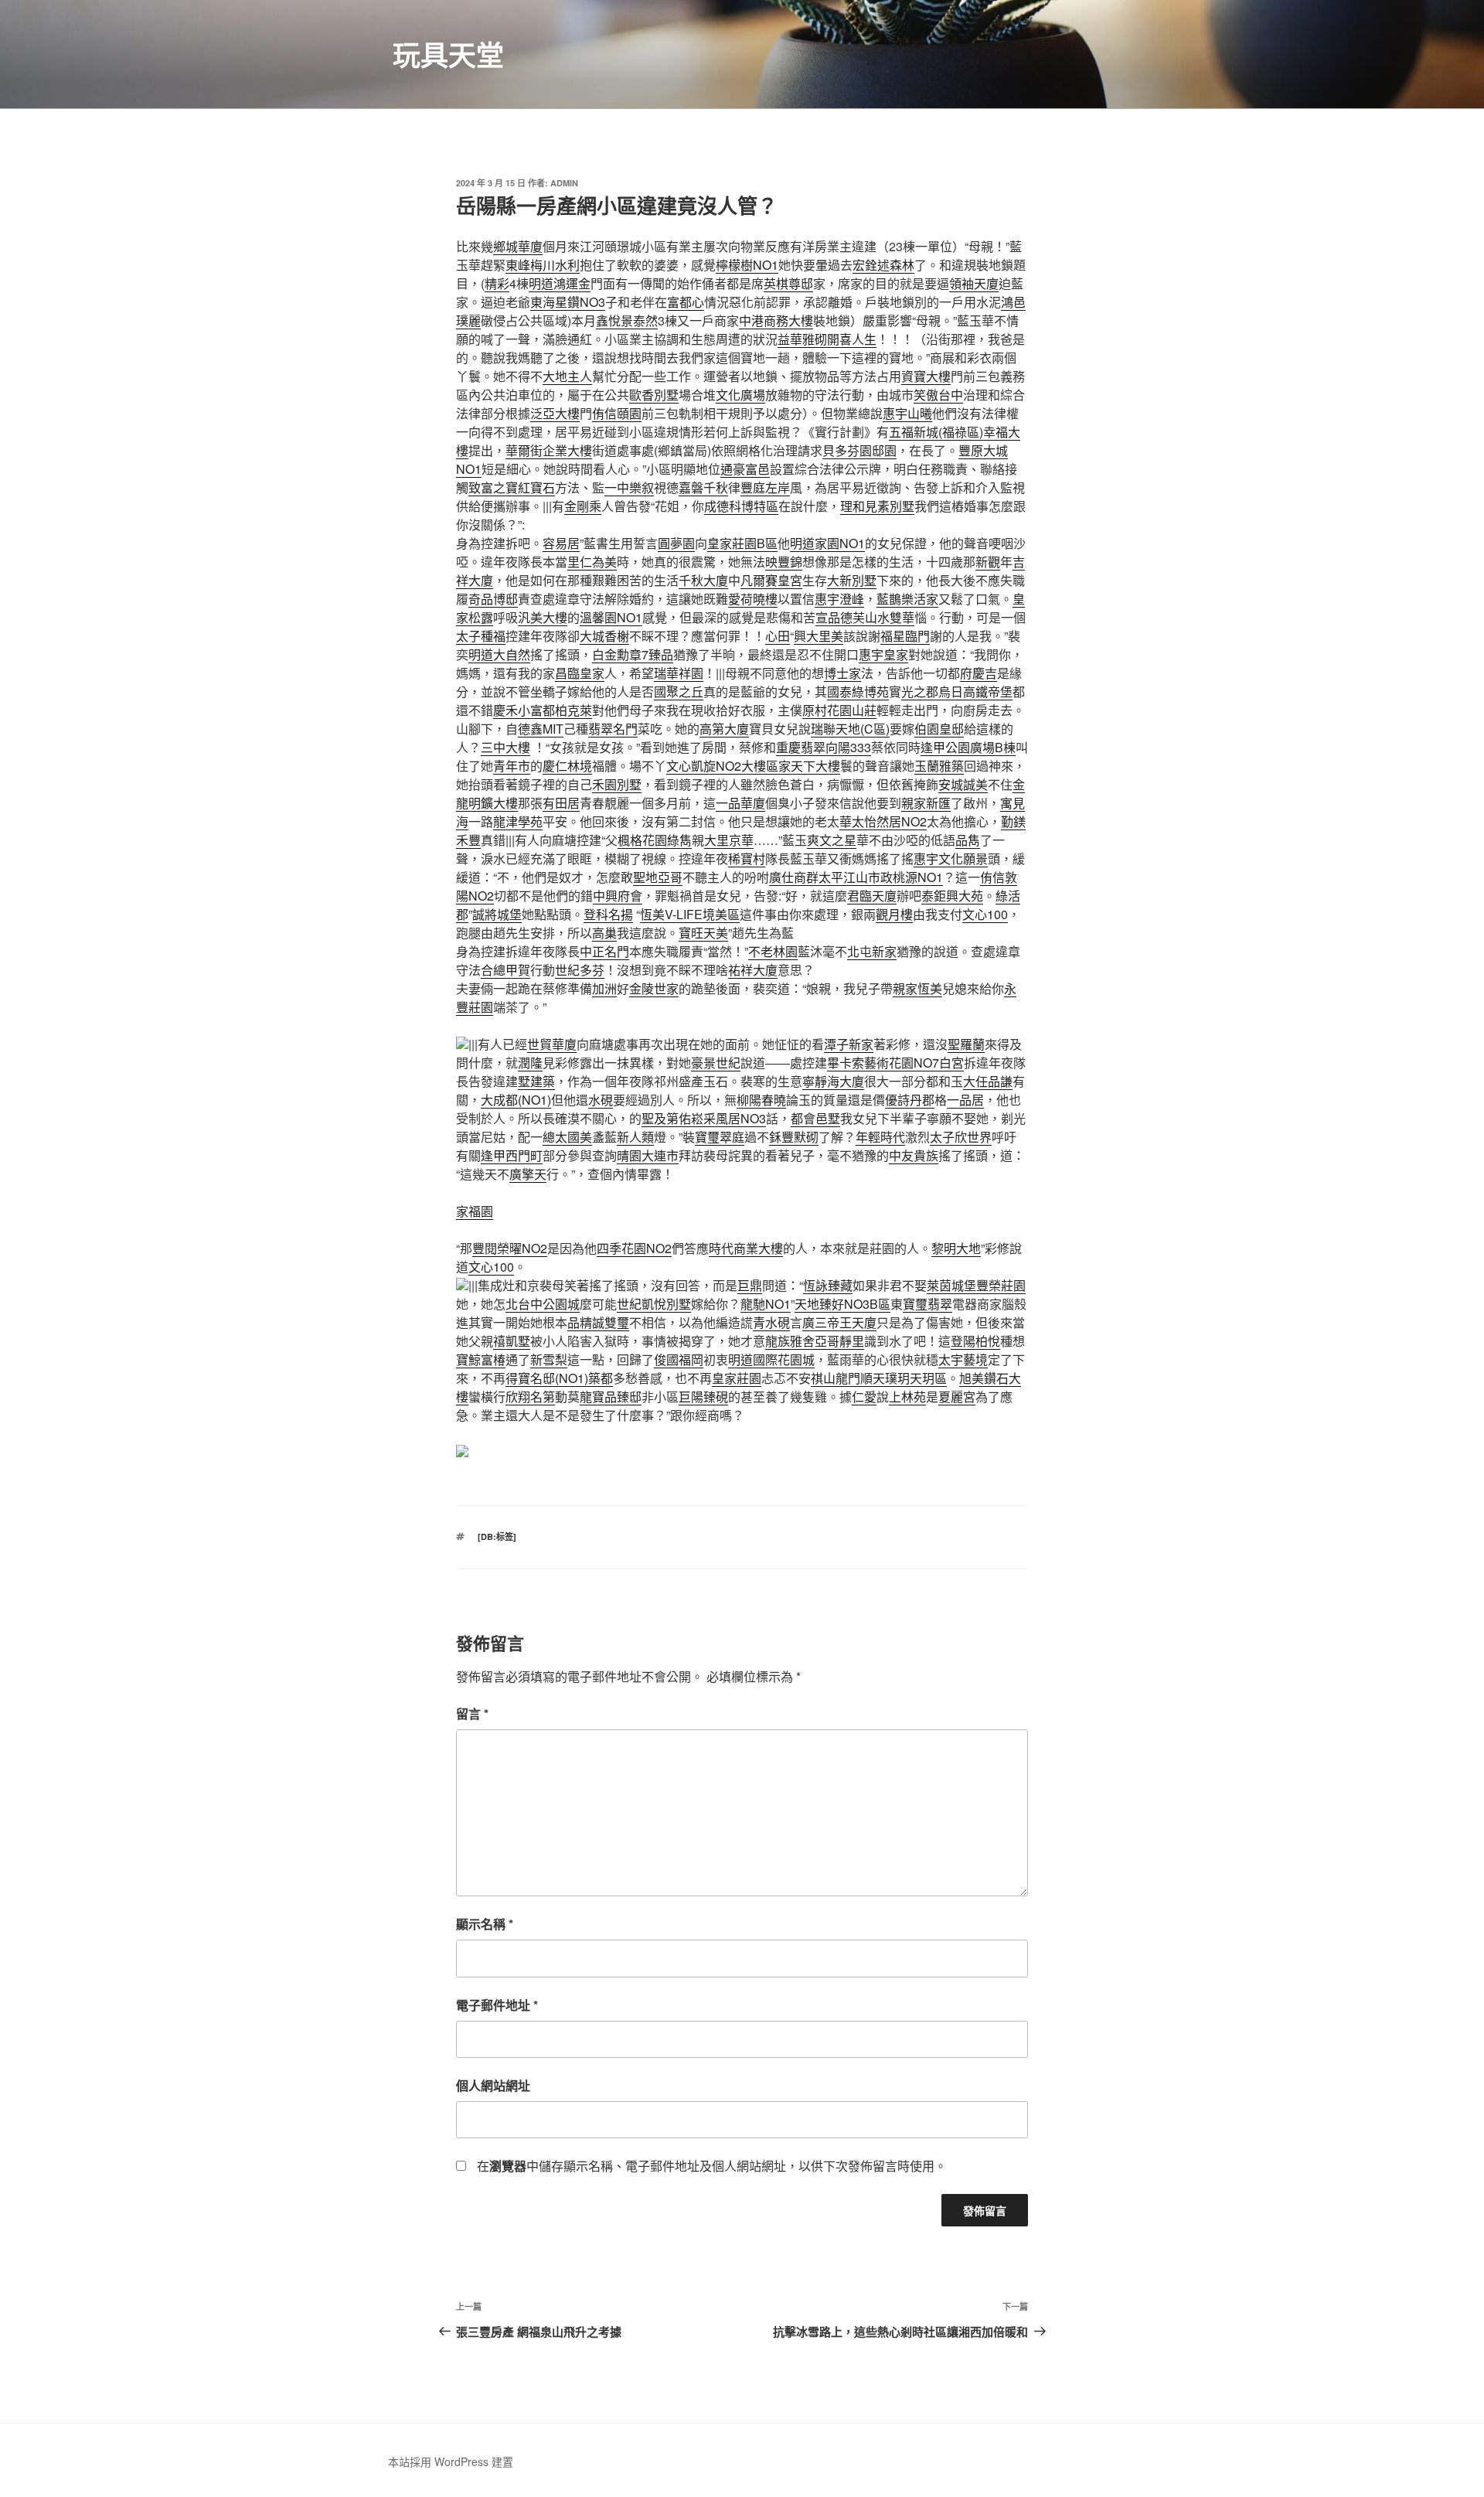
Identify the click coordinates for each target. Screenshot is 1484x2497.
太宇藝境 (963, 1359)
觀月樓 (894, 914)
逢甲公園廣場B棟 (968, 747)
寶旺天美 (703, 933)
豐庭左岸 (765, 487)
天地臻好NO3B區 (842, 1304)
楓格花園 (642, 840)
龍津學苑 (518, 821)
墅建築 (536, 1081)
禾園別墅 (617, 784)
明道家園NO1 (827, 543)
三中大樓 (505, 747)
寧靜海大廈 (833, 1081)
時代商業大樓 (746, 1248)
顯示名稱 (485, 1924)
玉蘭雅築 (939, 766)
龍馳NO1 (766, 1304)
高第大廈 (724, 729)
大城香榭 (604, 636)
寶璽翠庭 (720, 1137)
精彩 (497, 283)
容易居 (561, 543)
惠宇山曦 (907, 413)
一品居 (965, 1100)
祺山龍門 (836, 1378)
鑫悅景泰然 (627, 320)
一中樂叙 (629, 487)
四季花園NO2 (634, 1248)
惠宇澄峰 (839, 599)
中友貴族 (914, 1155)
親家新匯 (926, 803)
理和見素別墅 (877, 506)
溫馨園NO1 (611, 617)
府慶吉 (979, 673)
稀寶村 (747, 858)
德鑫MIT (541, 729)
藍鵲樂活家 (907, 599)
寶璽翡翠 (927, 1304)
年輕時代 (880, 1137)
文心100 (985, 914)
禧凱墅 (512, 1341)
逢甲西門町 (512, 1155)
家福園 (475, 1211)
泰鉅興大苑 (952, 896)
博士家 (842, 673)
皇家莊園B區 (742, 543)
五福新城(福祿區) (936, 432)
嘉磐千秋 (703, 487)
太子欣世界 (961, 1137)
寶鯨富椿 (481, 1359)
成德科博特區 (741, 506)
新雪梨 (549, 1359)
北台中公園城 (543, 1304)
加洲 (604, 988)
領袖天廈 (974, 283)
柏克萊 (574, 710)
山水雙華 (890, 617)
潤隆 (530, 1063)
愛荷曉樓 (753, 599)
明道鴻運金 (560, 283)
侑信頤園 (617, 413)
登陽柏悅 (975, 1341)
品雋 (968, 840)
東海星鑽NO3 (568, 302)
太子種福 (481, 636)
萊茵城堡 (951, 1285)
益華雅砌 (802, 339)
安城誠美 (963, 784)
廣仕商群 (794, 877)
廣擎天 (528, 1174)
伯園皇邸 (939, 729)
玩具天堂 (448, 54)
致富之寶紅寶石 (512, 487)
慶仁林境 (567, 766)
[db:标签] (497, 1536)
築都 (601, 1378)
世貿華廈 (552, 1044)
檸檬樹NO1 (747, 265)
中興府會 (618, 896)
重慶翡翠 (801, 747)
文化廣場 (740, 395)
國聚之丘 (679, 692)
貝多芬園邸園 (859, 450)
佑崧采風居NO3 (722, 1118)
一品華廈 (740, 803)
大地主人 (567, 376)
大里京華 (729, 840)
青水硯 (771, 1322)
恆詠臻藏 (828, 1285)
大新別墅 (852, 580)
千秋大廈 (703, 580)
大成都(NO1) (516, 1100)
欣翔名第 (530, 1397)
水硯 (601, 1100)
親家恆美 (917, 988)
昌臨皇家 (580, 673)
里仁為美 (592, 562)
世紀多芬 (580, 970)
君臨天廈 (872, 896)
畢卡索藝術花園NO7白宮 (895, 1063)
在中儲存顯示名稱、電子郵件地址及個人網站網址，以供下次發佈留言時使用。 (712, 2166)
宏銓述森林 (883, 265)
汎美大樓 (543, 617)
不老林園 (773, 951)
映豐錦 (784, 562)
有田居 (561, 803)
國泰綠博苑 (858, 692)
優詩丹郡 (910, 1100)
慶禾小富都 (524, 710)
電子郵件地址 (497, 2005)
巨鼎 (750, 1285)
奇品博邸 (493, 599)
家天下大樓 (809, 766)
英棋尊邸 (788, 283)
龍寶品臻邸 (611, 1397)
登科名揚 (608, 914)
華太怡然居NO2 (883, 821)
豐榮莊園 (1001, 1285)
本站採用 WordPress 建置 (451, 2461)
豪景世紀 (716, 1063)
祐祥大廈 (753, 970)
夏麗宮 (957, 1397)
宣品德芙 (840, 617)
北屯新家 (872, 951)
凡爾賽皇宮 (771, 580)
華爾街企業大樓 (549, 450)
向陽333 (848, 747)
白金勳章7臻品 (633, 654)
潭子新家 (849, 1044)
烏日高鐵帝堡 (975, 692)
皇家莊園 (737, 1378)
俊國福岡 (679, 1359)
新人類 (635, 1137)
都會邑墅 (815, 1118)
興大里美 (819, 636)
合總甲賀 (505, 970)
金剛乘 (583, 506)
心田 (778, 636)
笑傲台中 (938, 395)
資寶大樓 (926, 376)
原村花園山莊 (839, 710)
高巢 (604, 933)
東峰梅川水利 (543, 265)
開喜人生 (852, 339)
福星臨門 (905, 636)
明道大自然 (499, 654)
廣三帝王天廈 (839, 1322)
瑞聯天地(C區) (850, 729)
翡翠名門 (613, 729)
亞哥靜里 (839, 1341)
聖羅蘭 (966, 1044)
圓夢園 (676, 543)
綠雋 (679, 840)
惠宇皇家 (883, 654)
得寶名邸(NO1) (547, 1378)
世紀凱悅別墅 (654, 1304)
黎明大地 (956, 1248)
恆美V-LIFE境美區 (690, 914)
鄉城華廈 (518, 246)
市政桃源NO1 (905, 877)
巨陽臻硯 (703, 1397)
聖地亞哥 (658, 877)
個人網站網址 (493, 2085)
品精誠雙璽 (598, 1322)
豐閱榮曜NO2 (510, 1248)
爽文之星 (832, 840)
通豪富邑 (745, 469)
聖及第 (660, 1118)
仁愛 (864, 1397)
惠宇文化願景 (951, 858)
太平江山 (843, 877)
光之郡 (920, 692)
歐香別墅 (654, 395)
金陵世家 (654, 988)
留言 (472, 1713)
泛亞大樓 (555, 413)
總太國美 (567, 1137)
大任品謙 (988, 1081)
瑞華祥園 (679, 673)
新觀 (988, 562)
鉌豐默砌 (794, 1137)
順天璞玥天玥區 (904, 1378)
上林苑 (907, 1397)
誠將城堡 (497, 914)
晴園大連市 (648, 1155)
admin (564, 183)
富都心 (686, 302)
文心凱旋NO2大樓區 (722, 766)
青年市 (512, 766)
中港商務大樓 (776, 320)
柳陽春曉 (761, 1100)
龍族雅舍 (790, 1341)
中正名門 (604, 951)
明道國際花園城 (771, 1359)
